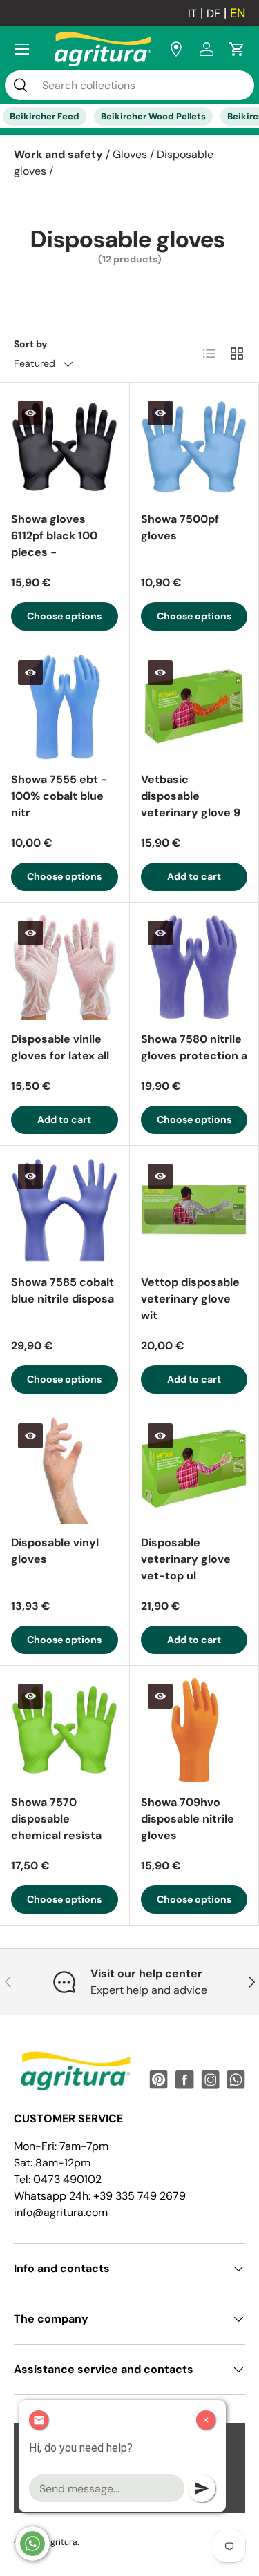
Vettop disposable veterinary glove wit (190, 1299)
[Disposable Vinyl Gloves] (65, 1470)
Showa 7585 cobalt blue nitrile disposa (63, 1290)
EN (238, 13)
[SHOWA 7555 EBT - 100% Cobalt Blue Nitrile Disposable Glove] (65, 707)
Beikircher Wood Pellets (153, 116)
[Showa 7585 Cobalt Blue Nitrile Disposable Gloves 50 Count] (65, 1210)
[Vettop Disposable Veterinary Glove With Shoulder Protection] (194, 1210)
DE (213, 13)
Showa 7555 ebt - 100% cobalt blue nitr (59, 796)
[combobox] (129, 85)
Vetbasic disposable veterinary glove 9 (191, 796)
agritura (61, 2542)
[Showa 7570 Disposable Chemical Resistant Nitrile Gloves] (65, 1730)
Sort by (31, 344)
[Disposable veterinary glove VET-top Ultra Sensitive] (194, 1470)
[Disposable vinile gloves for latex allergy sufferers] (65, 967)
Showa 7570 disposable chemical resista (56, 1819)
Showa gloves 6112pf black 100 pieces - (54, 536)
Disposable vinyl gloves (55, 1551)
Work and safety (58, 154)
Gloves (130, 154)
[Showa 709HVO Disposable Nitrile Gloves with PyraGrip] (194, 1730)
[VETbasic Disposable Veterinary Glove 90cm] (194, 707)
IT (192, 13)
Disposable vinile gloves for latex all (60, 1047)
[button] (237, 49)
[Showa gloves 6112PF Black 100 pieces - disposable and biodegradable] (65, 447)
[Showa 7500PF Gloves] (194, 447)
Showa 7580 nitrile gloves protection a (194, 1047)
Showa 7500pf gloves (180, 527)
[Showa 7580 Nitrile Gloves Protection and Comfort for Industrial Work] (194, 967)
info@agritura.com (61, 2212)
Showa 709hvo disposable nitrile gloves (188, 1819)
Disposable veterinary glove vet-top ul (186, 1559)
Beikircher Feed (45, 116)
